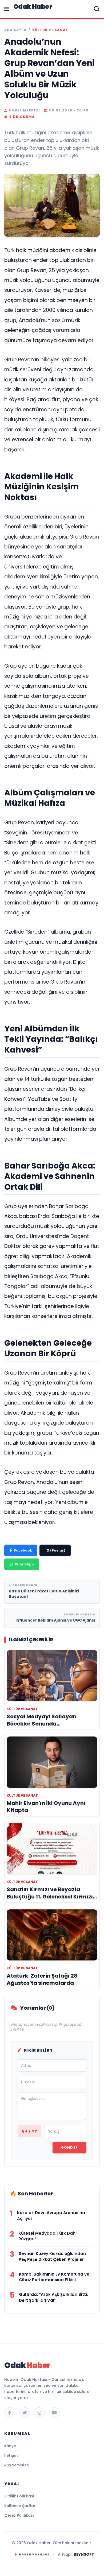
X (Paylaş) (56, 1550)
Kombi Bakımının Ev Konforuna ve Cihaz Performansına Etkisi (54, 2277)
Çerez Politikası (19, 2515)
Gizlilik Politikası (19, 2496)
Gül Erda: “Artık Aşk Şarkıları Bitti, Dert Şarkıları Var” (53, 2297)
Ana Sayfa (15, 30)
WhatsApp (24, 1564)
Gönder (69, 2147)
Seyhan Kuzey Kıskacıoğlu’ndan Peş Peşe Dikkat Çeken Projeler (52, 2256)
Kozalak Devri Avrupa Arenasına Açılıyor (51, 2216)
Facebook (23, 1550)
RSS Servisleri (17, 2465)
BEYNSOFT (84, 2554)
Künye (10, 2446)
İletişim (11, 2455)
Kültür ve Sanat (50, 30)
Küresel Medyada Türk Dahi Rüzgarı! (47, 2236)
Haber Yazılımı (34, 2554)
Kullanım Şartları (20, 2506)
